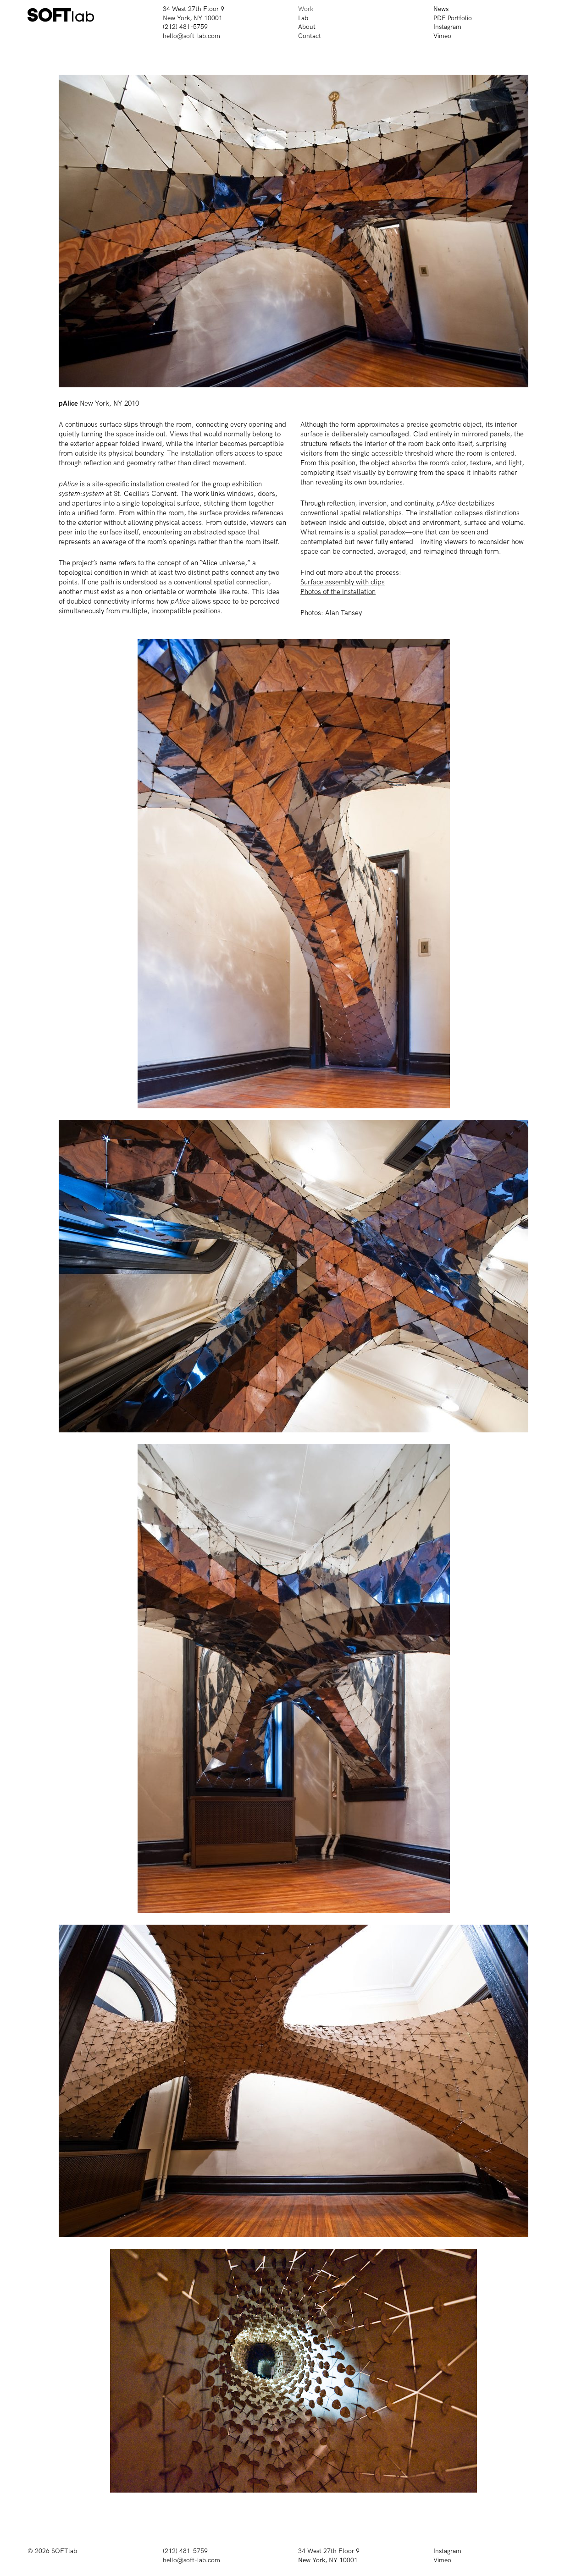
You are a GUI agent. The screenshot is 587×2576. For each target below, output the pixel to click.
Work (306, 9)
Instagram (447, 27)
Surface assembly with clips (343, 582)
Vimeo (442, 36)
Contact (310, 36)
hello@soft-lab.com (191, 36)
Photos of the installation (338, 592)
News (441, 9)
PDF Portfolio (453, 18)
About (307, 27)
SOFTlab (64, 2551)
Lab (303, 18)
